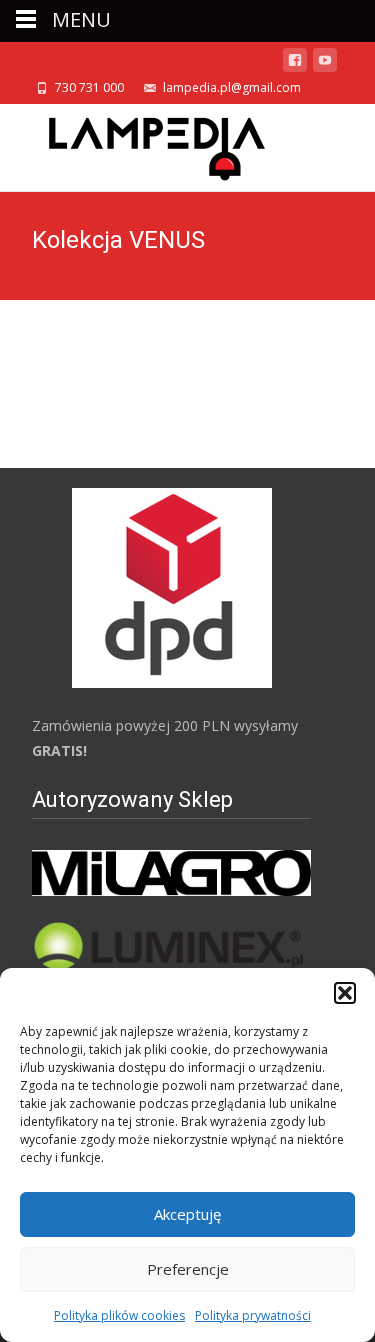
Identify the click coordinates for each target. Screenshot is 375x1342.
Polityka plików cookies (119, 1315)
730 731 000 (89, 87)
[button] (345, 993)
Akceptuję (187, 1214)
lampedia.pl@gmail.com (232, 87)
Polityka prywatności (253, 1315)
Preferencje (188, 1269)
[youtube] (325, 63)
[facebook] (295, 63)
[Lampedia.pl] (141, 144)
